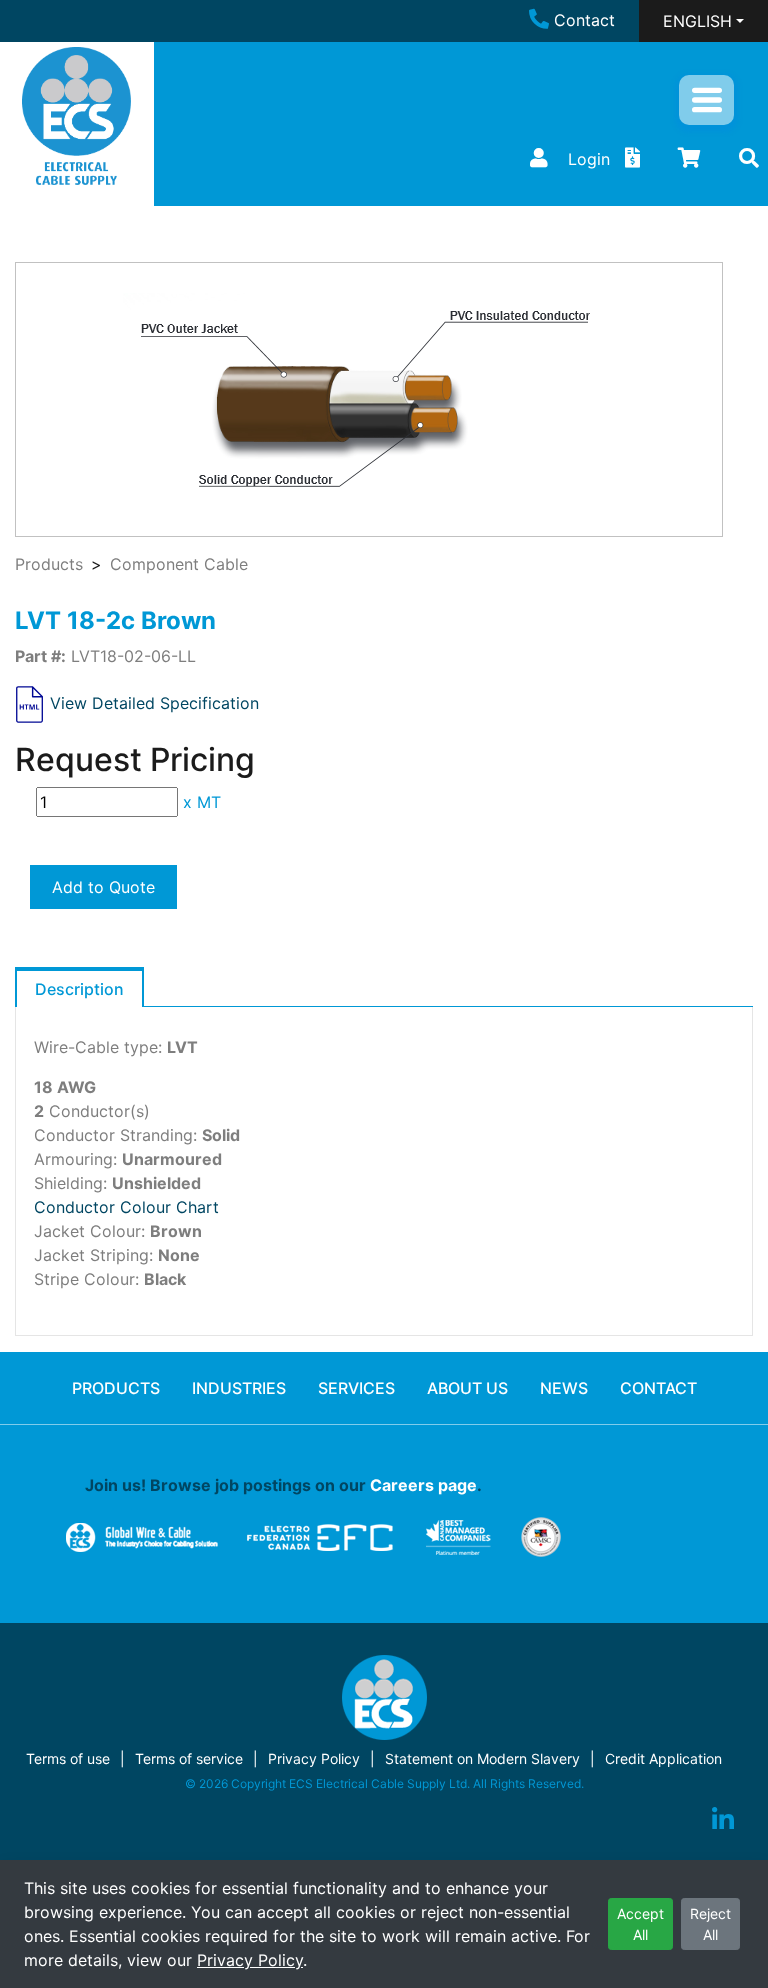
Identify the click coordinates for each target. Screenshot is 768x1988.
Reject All (710, 1924)
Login (589, 159)
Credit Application (663, 1758)
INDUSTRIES (239, 1388)
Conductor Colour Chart (126, 1207)
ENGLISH (697, 21)
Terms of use (68, 1758)
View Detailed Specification (154, 703)
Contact (584, 20)
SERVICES (356, 1388)
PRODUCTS (116, 1388)
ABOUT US (467, 1388)
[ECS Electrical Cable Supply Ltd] (76, 116)
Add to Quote (103, 887)
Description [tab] (79, 989)
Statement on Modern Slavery (482, 1758)
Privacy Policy (250, 1960)
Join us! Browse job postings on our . (283, 1485)
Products (49, 564)
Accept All (640, 1924)
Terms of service (189, 1758)
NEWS (564, 1388)
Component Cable (179, 564)
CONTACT (658, 1388)
